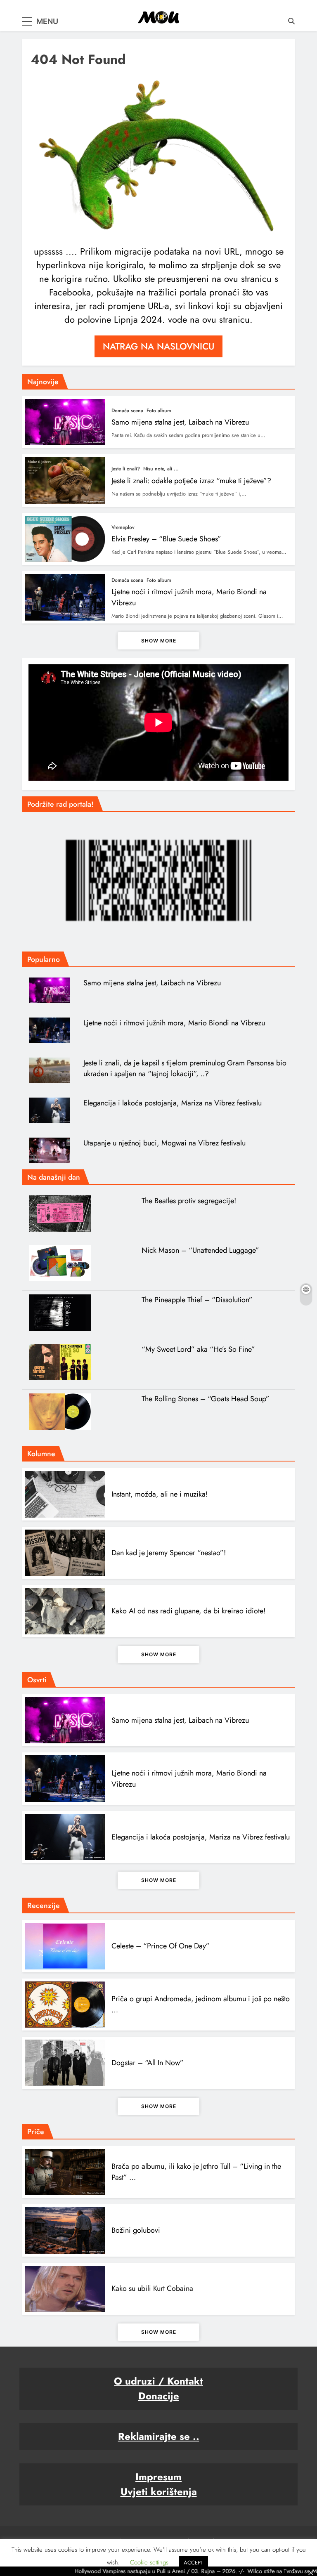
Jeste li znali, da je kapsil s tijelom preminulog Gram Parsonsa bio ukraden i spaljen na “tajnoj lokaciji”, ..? (185, 1068)
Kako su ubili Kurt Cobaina (152, 2288)
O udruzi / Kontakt (158, 2381)
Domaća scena (127, 411)
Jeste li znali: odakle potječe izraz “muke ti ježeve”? (191, 481)
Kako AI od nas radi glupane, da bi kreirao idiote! (188, 1611)
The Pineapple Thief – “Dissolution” (197, 1300)
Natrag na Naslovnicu (158, 346)
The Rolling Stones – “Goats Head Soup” (206, 1399)
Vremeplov (123, 527)
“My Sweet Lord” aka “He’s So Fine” (198, 1349)
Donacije (159, 2396)
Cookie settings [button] (149, 2562)
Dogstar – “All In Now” (148, 2063)
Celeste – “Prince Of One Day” (161, 1946)
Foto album (159, 411)
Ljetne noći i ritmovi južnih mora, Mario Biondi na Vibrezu (174, 1023)
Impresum (158, 2477)
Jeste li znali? (126, 469)
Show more (159, 641)
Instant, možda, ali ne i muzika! (160, 1494)
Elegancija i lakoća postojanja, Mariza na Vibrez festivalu (173, 1103)
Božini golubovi (136, 2230)
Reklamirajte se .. (159, 2436)
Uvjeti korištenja (159, 2492)
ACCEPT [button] (193, 2563)
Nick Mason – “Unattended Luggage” (200, 1250)
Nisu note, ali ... (161, 469)
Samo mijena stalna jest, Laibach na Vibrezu (180, 422)
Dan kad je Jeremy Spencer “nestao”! (169, 1553)
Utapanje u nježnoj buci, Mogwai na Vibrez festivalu (164, 1143)
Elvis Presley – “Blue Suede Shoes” (166, 539)
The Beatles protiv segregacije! (189, 1201)
